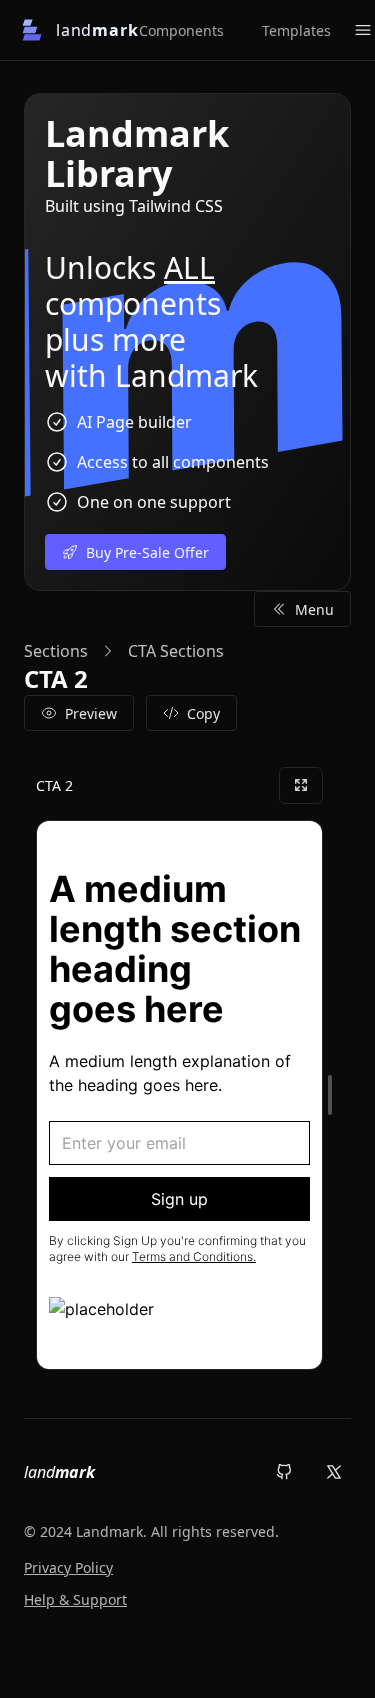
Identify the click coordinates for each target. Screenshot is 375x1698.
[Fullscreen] (301, 785)
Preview (91, 713)
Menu (314, 609)
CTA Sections (176, 651)
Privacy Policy (68, 1567)
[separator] (330, 1095)
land (59, 1472)
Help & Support (75, 1599)
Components (181, 30)
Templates (296, 30)
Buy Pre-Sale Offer (147, 552)
